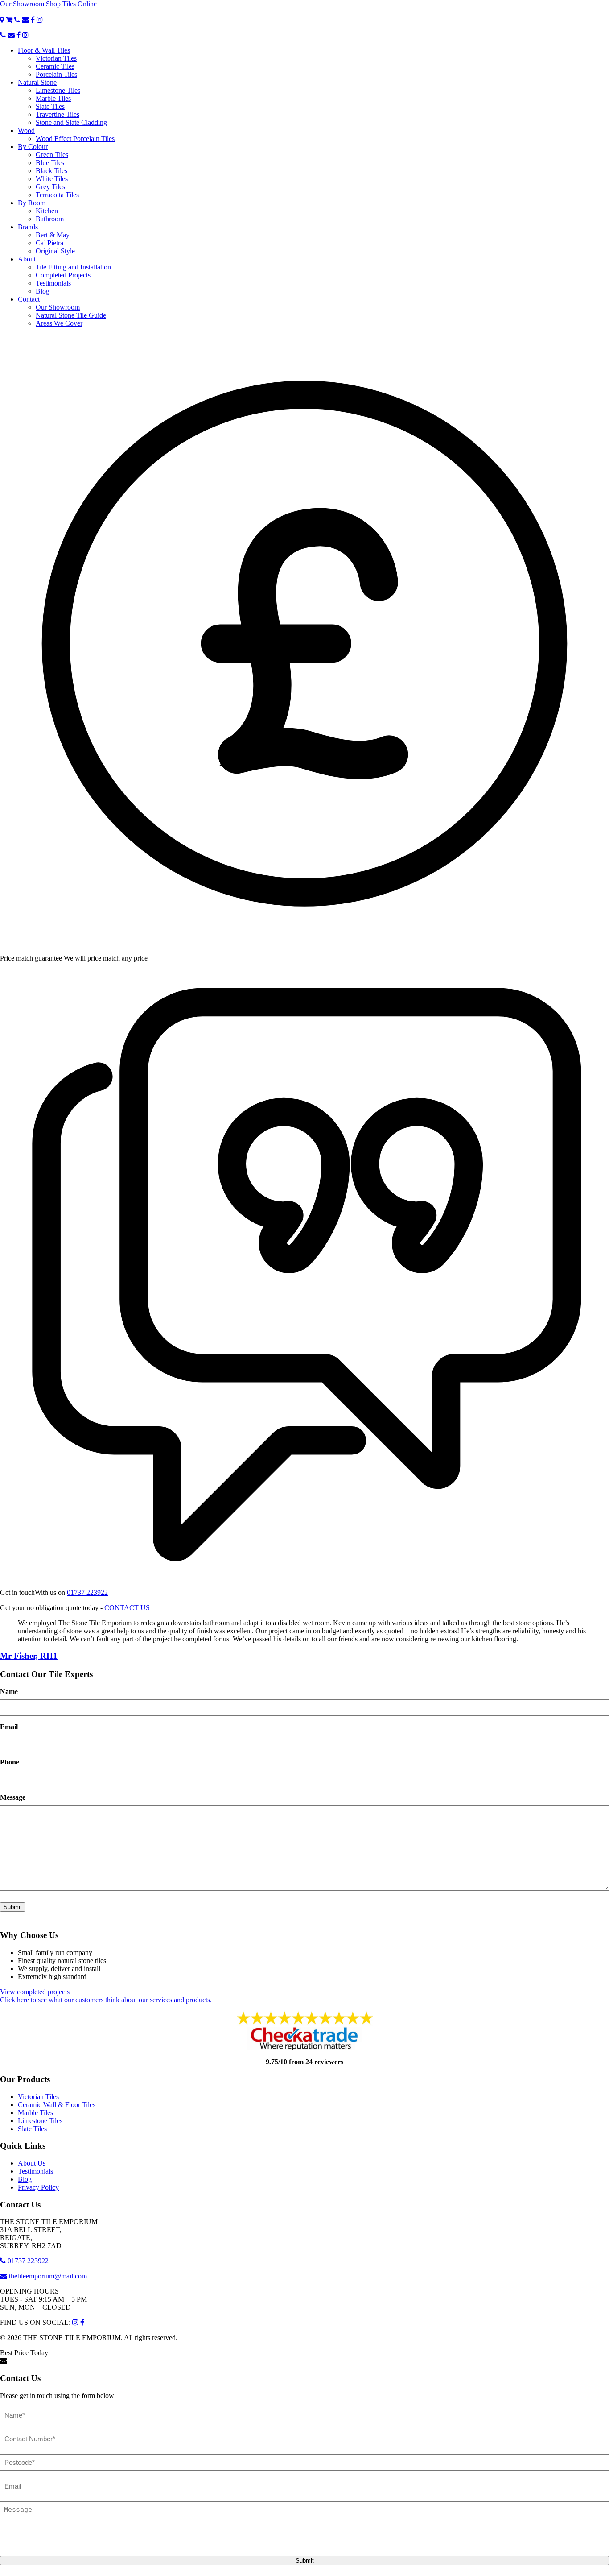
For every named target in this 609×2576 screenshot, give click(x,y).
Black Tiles (51, 171)
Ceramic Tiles (55, 66)
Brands (28, 227)
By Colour (33, 147)
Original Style (55, 251)
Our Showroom (22, 4)
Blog (43, 291)
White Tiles (52, 179)
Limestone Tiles (58, 90)
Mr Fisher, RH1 (29, 1656)
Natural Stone (37, 82)
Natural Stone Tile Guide (71, 315)
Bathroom (50, 219)
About (27, 259)
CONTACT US (127, 1608)
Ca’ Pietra (49, 243)
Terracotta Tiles (57, 195)
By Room (32, 203)
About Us (32, 2163)
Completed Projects (63, 275)
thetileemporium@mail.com (47, 2276)
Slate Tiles (50, 106)
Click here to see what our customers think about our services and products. (106, 2000)
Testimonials (53, 283)
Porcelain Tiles (56, 74)
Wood (26, 130)
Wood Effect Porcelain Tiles (75, 139)
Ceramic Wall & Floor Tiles (57, 2105)
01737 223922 (87, 1592)
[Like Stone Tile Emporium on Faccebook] (33, 20)
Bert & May (53, 235)
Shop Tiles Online (71, 4)
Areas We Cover (59, 323)
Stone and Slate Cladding (71, 122)
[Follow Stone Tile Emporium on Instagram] (40, 20)
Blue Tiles (50, 163)
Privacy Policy (38, 2187)
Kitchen (47, 211)
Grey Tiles (50, 187)
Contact (29, 299)
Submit (13, 1907)
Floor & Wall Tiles (44, 50)
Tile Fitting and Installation (73, 267)
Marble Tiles (53, 98)
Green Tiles (52, 155)
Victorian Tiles (56, 58)
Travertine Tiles (58, 114)
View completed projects (35, 1992)
